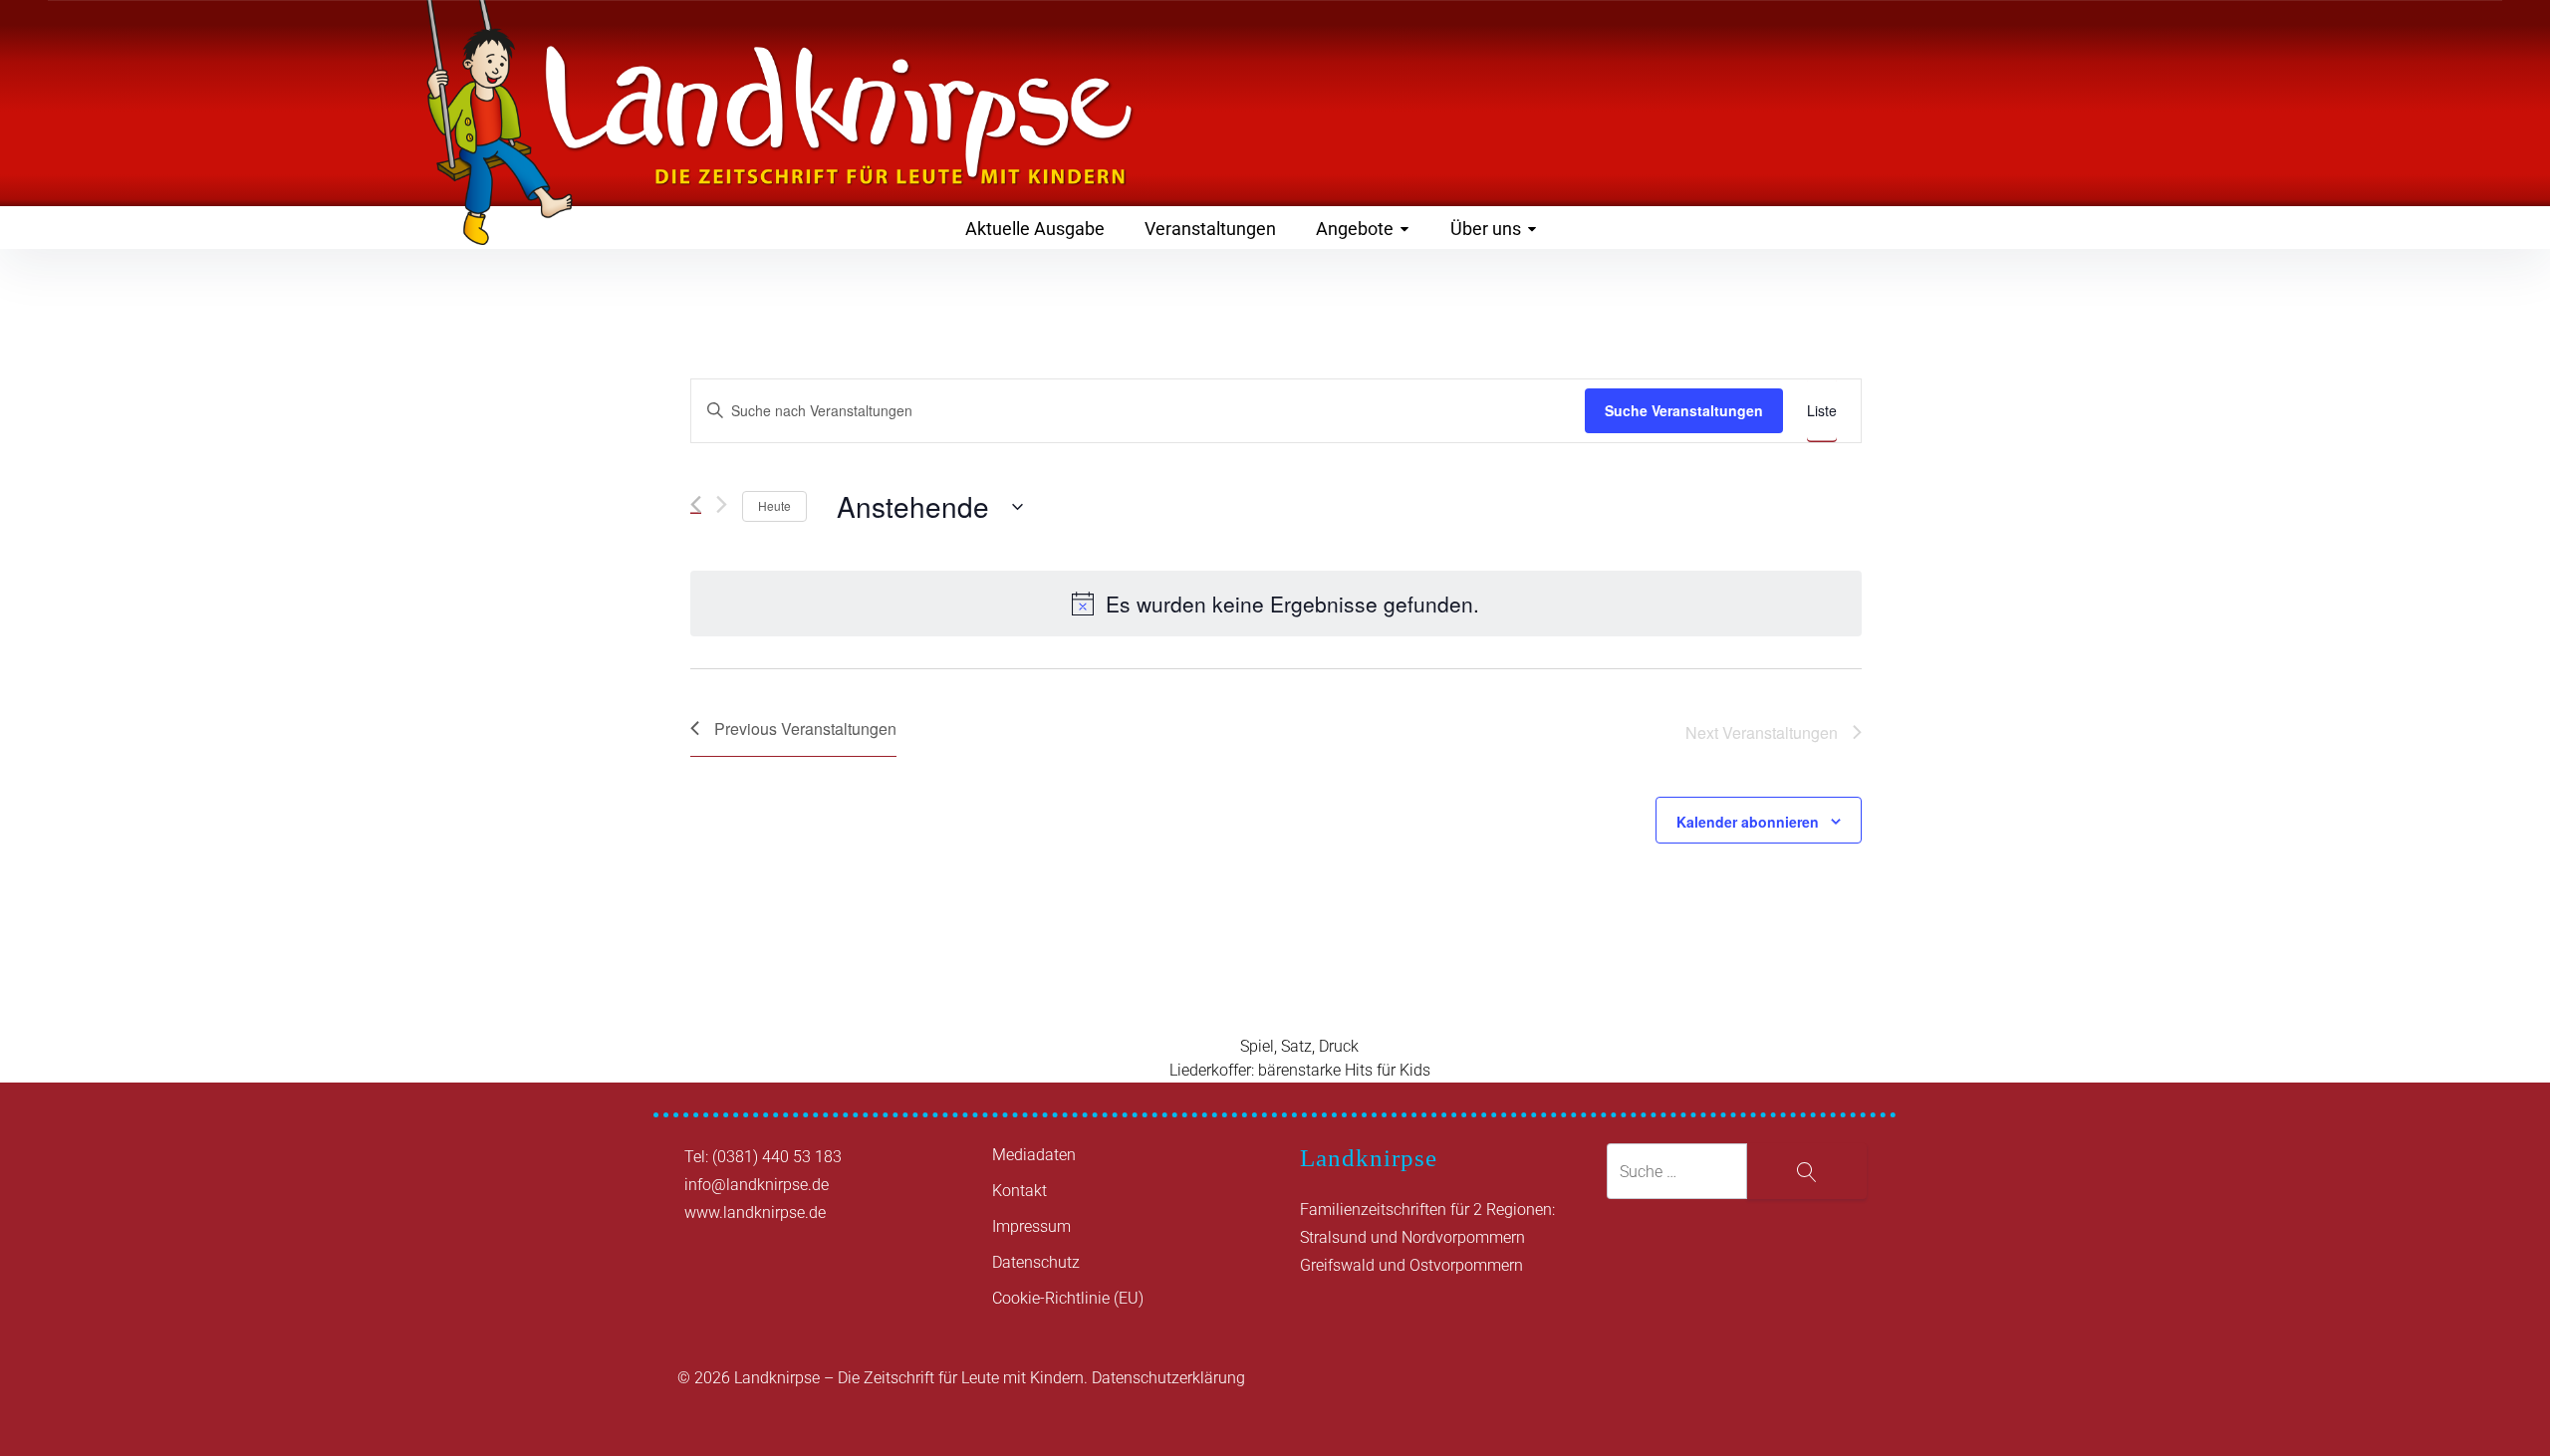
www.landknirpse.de (755, 1213)
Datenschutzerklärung (1168, 1378)
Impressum (1031, 1226)
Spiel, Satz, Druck (1299, 1046)
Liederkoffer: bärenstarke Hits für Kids (1300, 1070)
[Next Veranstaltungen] (722, 504)
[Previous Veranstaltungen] (696, 504)
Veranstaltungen (1210, 229)
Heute (774, 505)
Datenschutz (1036, 1262)
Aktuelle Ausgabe (1035, 229)
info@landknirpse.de (757, 1185)
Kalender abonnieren (1748, 822)
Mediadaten (1034, 1155)
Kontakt (1020, 1191)
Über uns (1486, 229)
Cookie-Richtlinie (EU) (1068, 1298)
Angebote (1355, 229)
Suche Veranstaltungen (1684, 410)
